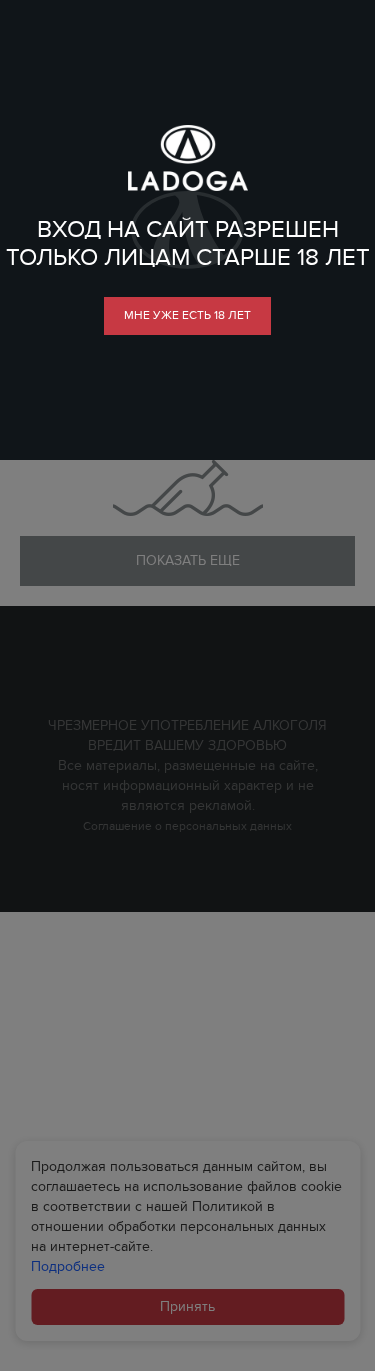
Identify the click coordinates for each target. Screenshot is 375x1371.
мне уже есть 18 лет (187, 315)
